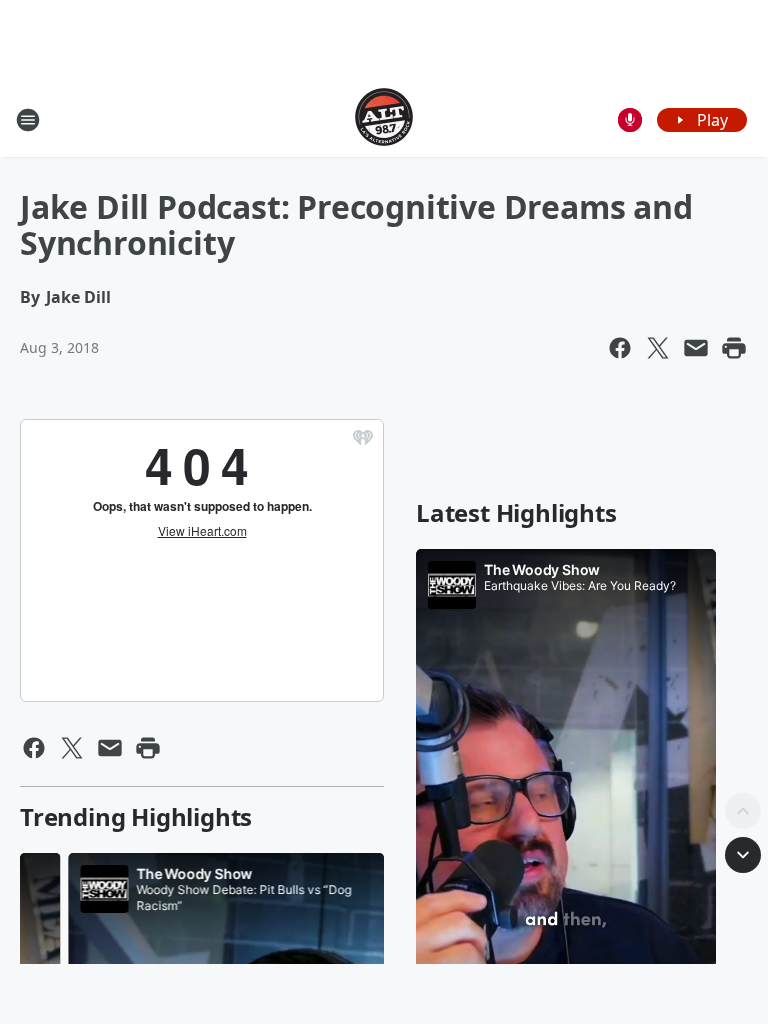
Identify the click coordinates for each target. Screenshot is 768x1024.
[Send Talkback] (630, 120)
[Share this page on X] (658, 348)
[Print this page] (734, 348)
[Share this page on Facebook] (620, 348)
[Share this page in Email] (696, 348)
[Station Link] (384, 119)
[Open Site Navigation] (28, 120)
